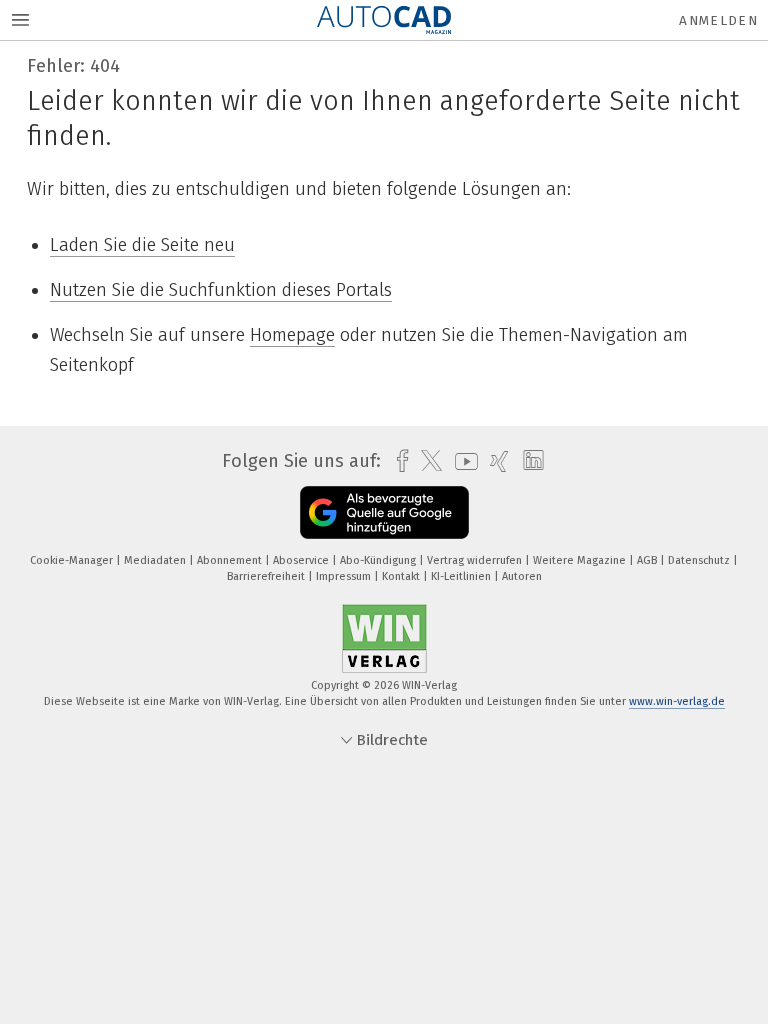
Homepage (292, 335)
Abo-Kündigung (379, 560)
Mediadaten (156, 560)
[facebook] (397, 461)
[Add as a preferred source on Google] (384, 512)
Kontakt (402, 576)
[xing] (494, 461)
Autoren (522, 576)
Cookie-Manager (73, 560)
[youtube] (461, 461)
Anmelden (718, 20)
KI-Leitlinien (462, 576)
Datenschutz (700, 560)
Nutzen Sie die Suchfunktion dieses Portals (221, 290)
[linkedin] (528, 461)
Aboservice (302, 560)
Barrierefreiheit (267, 576)
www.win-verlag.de (677, 701)
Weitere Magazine (581, 560)
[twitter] (426, 461)
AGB (648, 560)
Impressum (345, 576)
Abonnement (231, 560)
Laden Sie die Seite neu (142, 245)
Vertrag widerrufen (476, 560)
